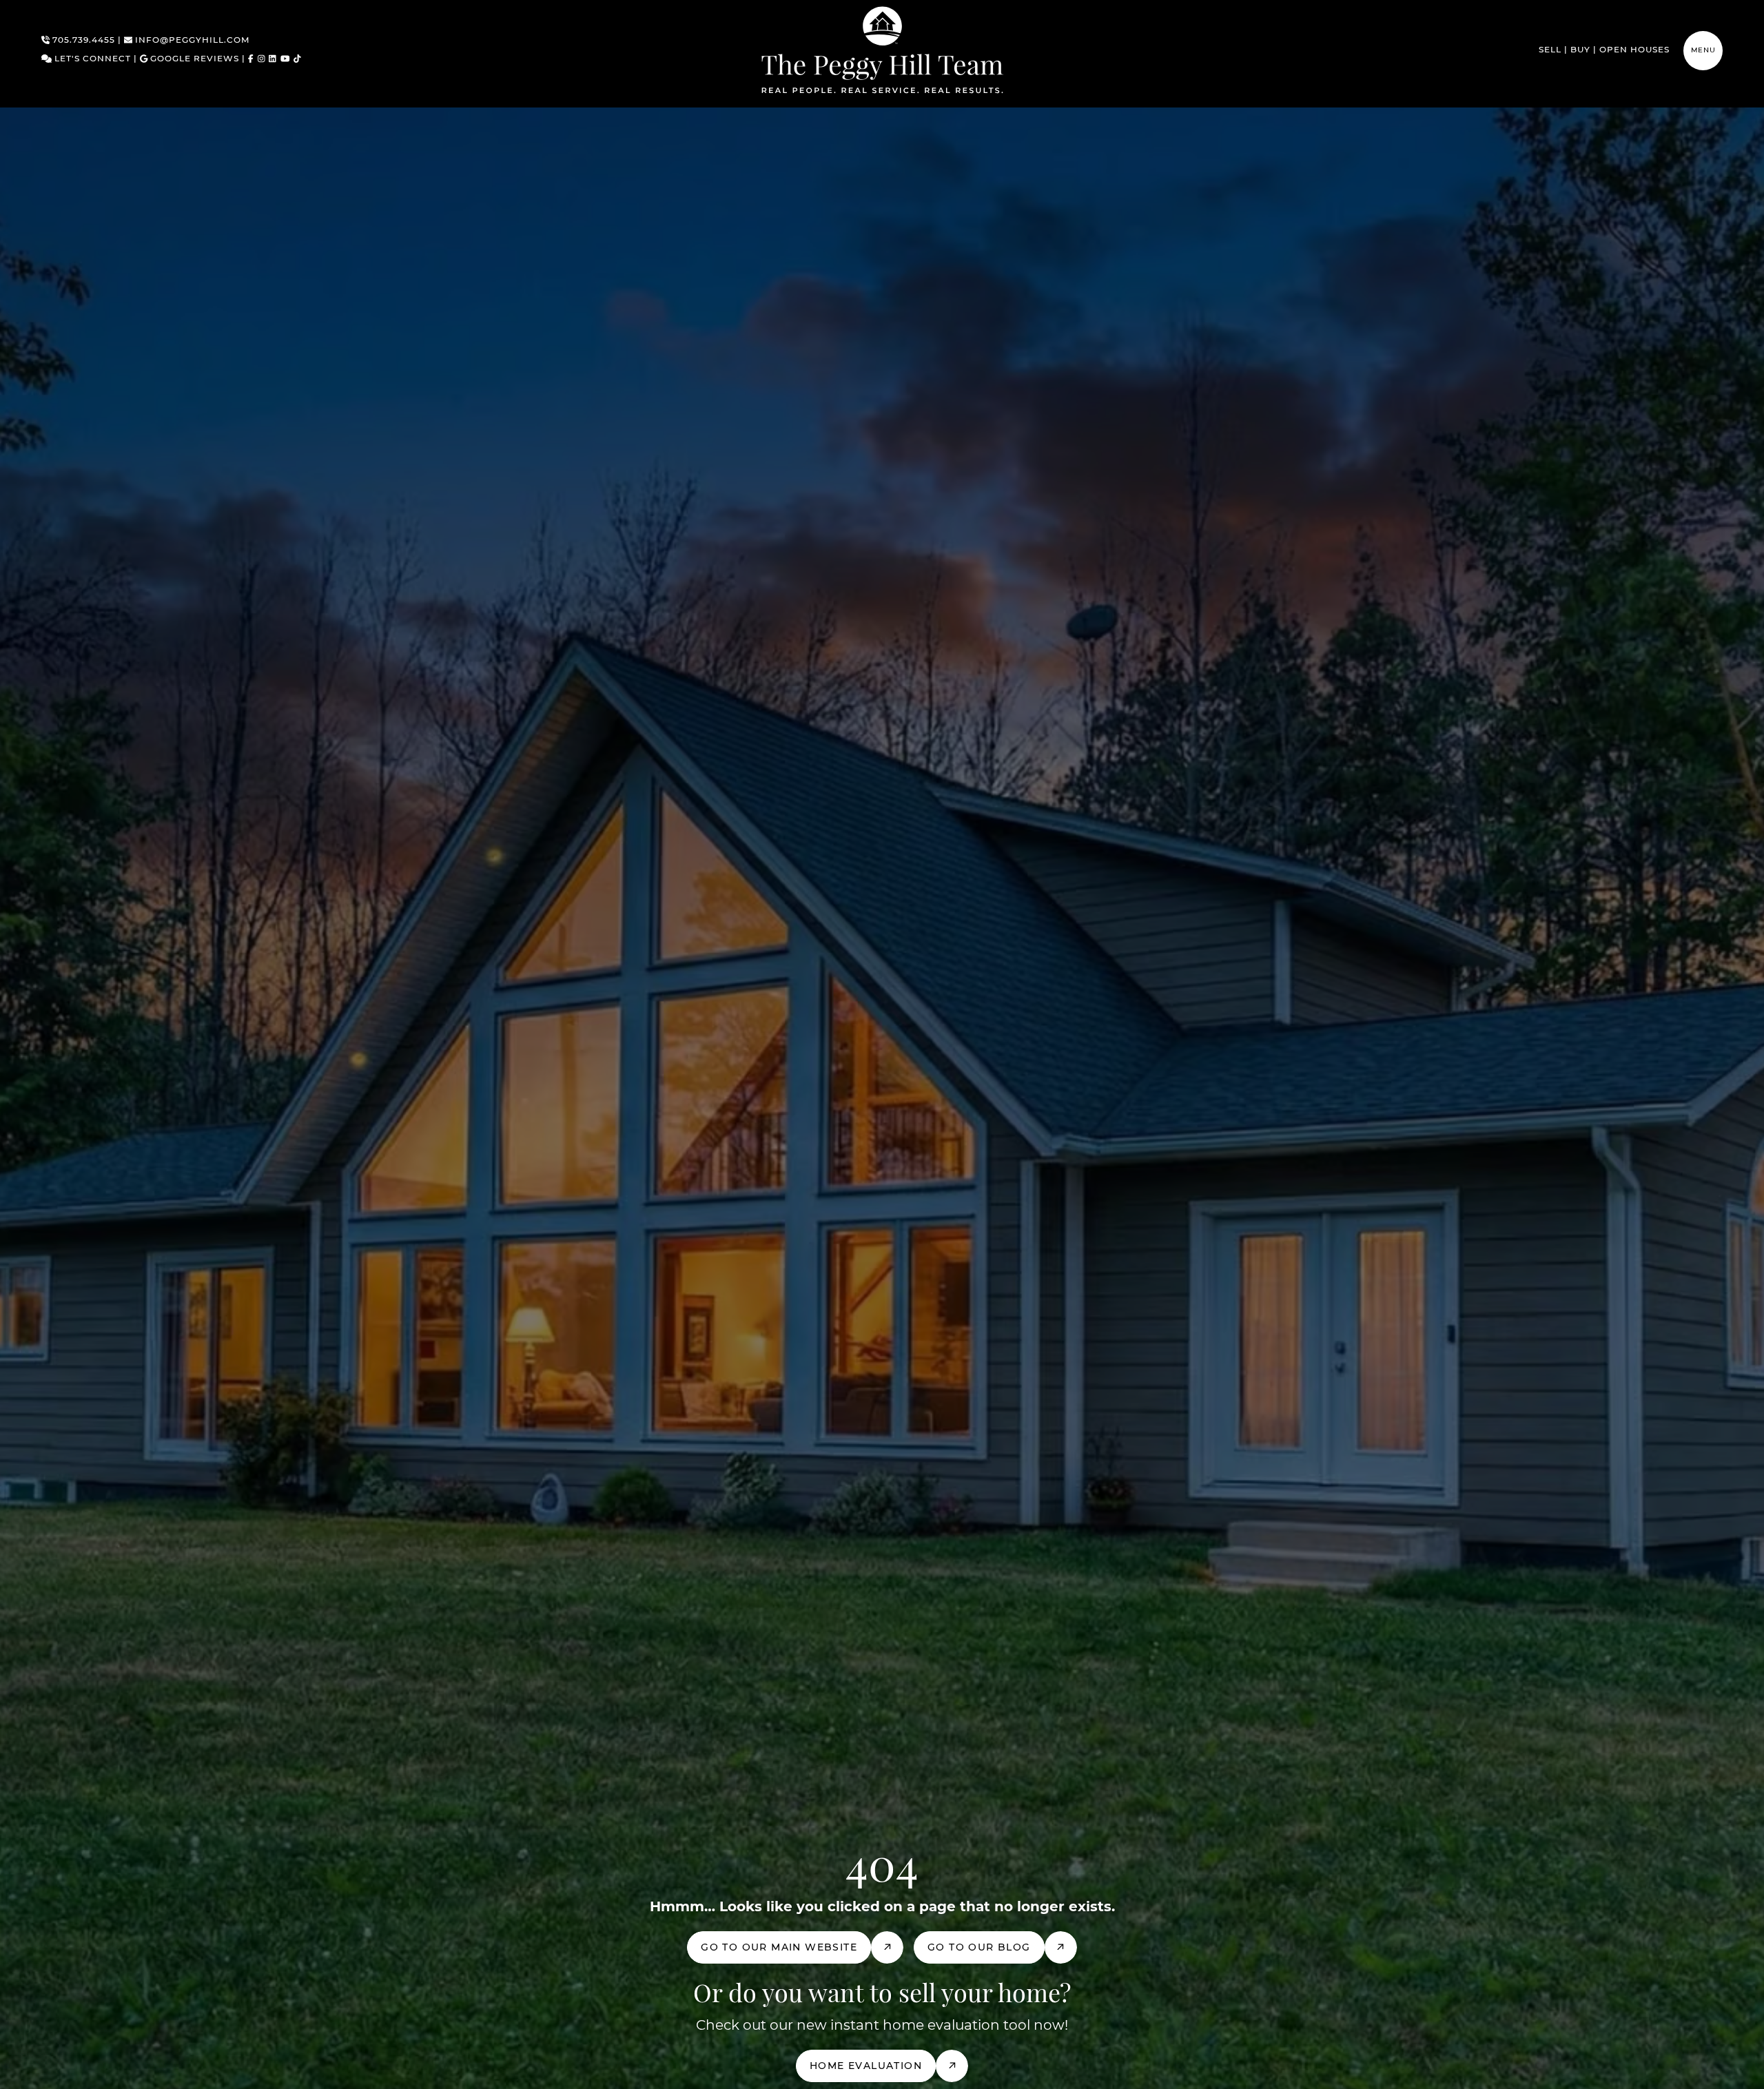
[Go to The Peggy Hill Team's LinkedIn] (273, 60)
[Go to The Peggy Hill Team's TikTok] (297, 60)
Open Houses (1634, 50)
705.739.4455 (82, 41)
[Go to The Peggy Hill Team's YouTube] (285, 60)
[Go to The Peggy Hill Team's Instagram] (261, 60)
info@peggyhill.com (191, 41)
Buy (1580, 50)
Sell (1550, 50)
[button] (1703, 51)
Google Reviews (193, 59)
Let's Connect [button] (91, 59)
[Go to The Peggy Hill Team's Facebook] (251, 60)
